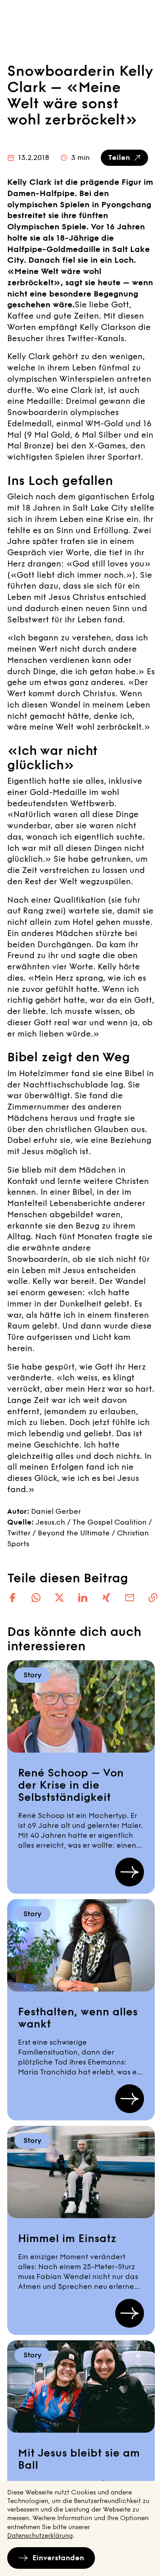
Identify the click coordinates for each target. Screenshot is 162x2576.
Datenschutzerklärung (40, 2536)
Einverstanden (58, 2558)
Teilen (119, 158)
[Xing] (106, 1598)
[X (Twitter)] (59, 1598)
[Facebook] (13, 1598)
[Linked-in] (83, 1598)
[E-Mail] (130, 1598)
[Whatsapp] (36, 1598)
